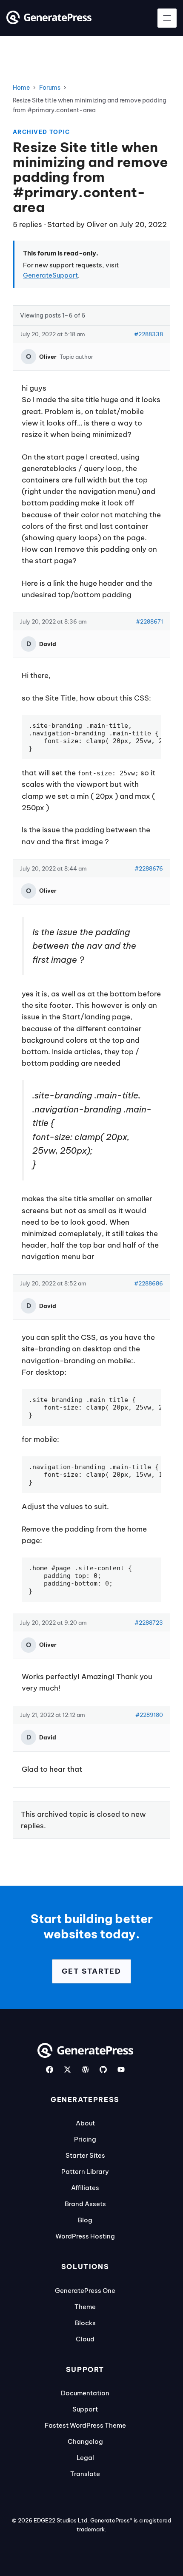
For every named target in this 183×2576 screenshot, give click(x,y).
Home (21, 88)
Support (85, 2409)
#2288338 (149, 334)
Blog (85, 2220)
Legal (85, 2458)
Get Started (91, 1971)
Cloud (85, 2339)
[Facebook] (50, 2070)
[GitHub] (103, 2070)
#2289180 (149, 1715)
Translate (85, 2474)
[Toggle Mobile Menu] (167, 18)
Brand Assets (85, 2204)
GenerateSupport (50, 275)
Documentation (85, 2393)
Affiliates (85, 2188)
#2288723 (149, 1623)
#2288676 (149, 868)
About (85, 2123)
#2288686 (149, 1283)
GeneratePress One (85, 2291)
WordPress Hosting (85, 2236)
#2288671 (149, 621)
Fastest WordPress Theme (85, 2425)
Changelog (85, 2441)
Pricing (85, 2139)
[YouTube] (121, 2070)
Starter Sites (85, 2155)
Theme (85, 2307)
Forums (50, 88)
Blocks (85, 2323)
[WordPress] (85, 2070)
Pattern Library (85, 2172)
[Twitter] (67, 2070)
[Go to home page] (49, 22)
